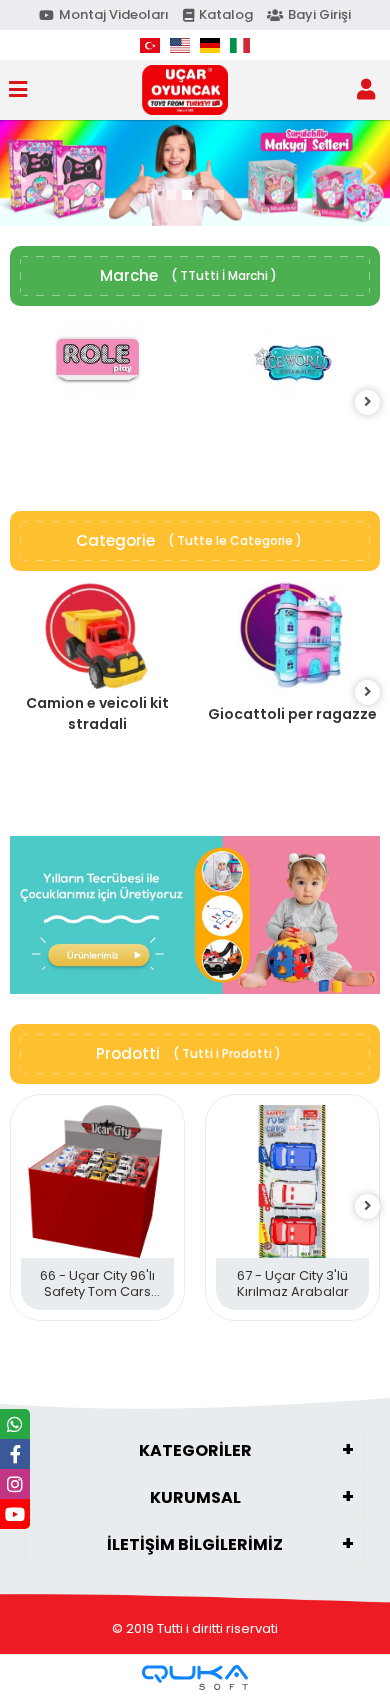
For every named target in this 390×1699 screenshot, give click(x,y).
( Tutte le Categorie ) (235, 540)
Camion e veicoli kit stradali (97, 713)
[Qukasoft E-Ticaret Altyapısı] (195, 1677)
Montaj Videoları (114, 14)
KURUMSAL (195, 1497)
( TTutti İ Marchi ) (224, 275)
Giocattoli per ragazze (292, 714)
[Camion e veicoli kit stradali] (97, 635)
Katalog (226, 14)
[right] (368, 402)
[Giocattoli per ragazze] (292, 635)
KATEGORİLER (195, 1450)
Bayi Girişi (319, 14)
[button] (20, 173)
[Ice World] (292, 360)
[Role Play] (97, 360)
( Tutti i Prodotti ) (227, 1053)
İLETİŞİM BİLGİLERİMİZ (195, 1544)
